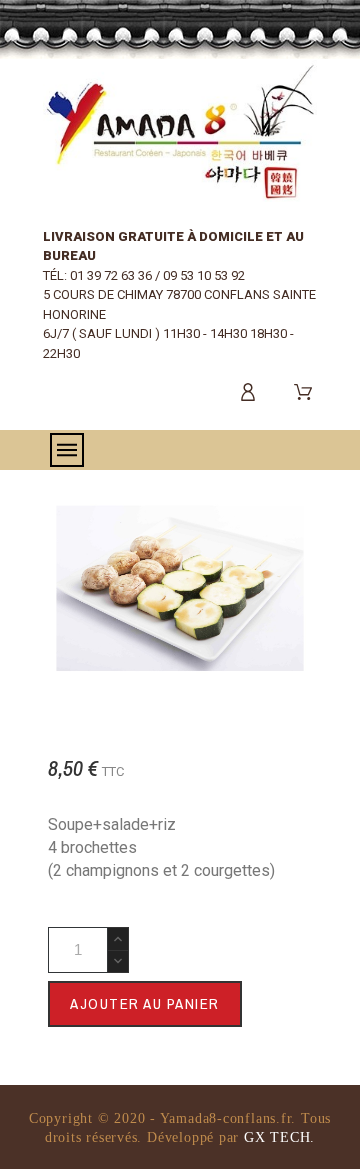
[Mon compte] (251, 392)
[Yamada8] (180, 131)
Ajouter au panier (145, 1003)
